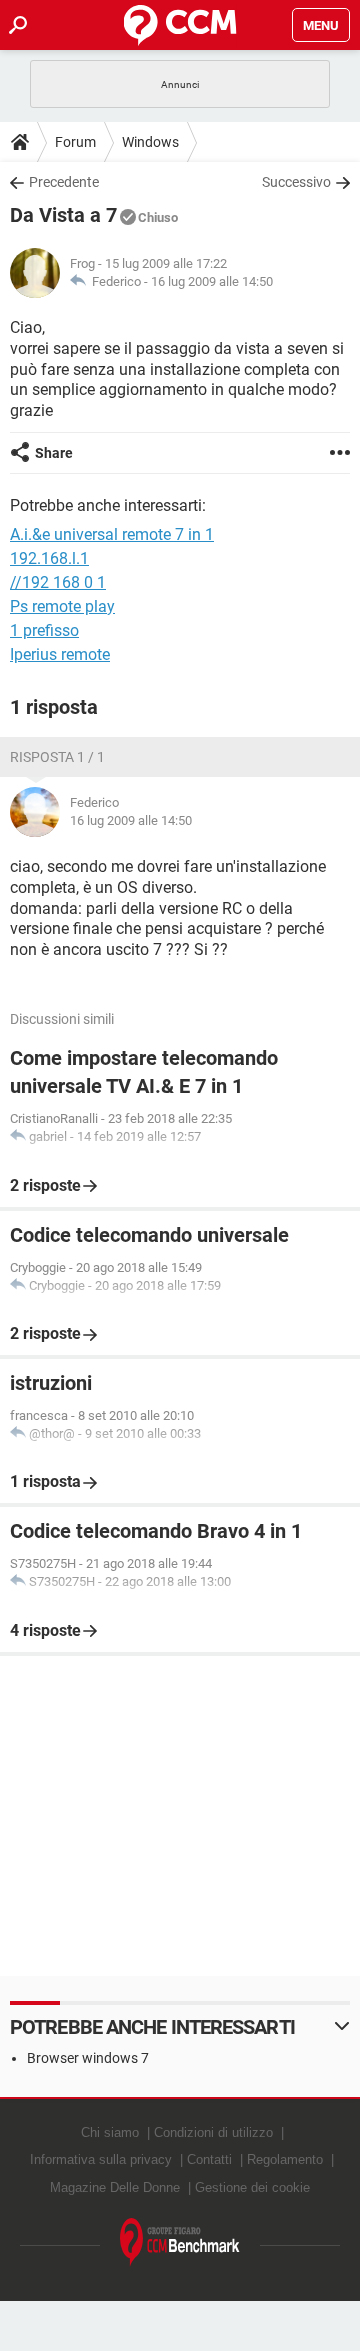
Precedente (64, 182)
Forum (75, 142)
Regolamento (285, 2159)
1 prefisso (44, 630)
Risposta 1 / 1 (57, 757)
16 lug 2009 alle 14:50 (212, 281)
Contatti (209, 2159)
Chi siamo (110, 2132)
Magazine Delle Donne (115, 2187)
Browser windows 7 (88, 2058)
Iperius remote (60, 654)
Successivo (296, 182)
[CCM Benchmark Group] (180, 2242)
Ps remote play (62, 606)
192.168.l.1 (49, 558)
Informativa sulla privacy (101, 2159)
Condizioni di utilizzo (213, 2132)
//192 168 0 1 (58, 582)
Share (54, 453)
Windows (150, 142)
